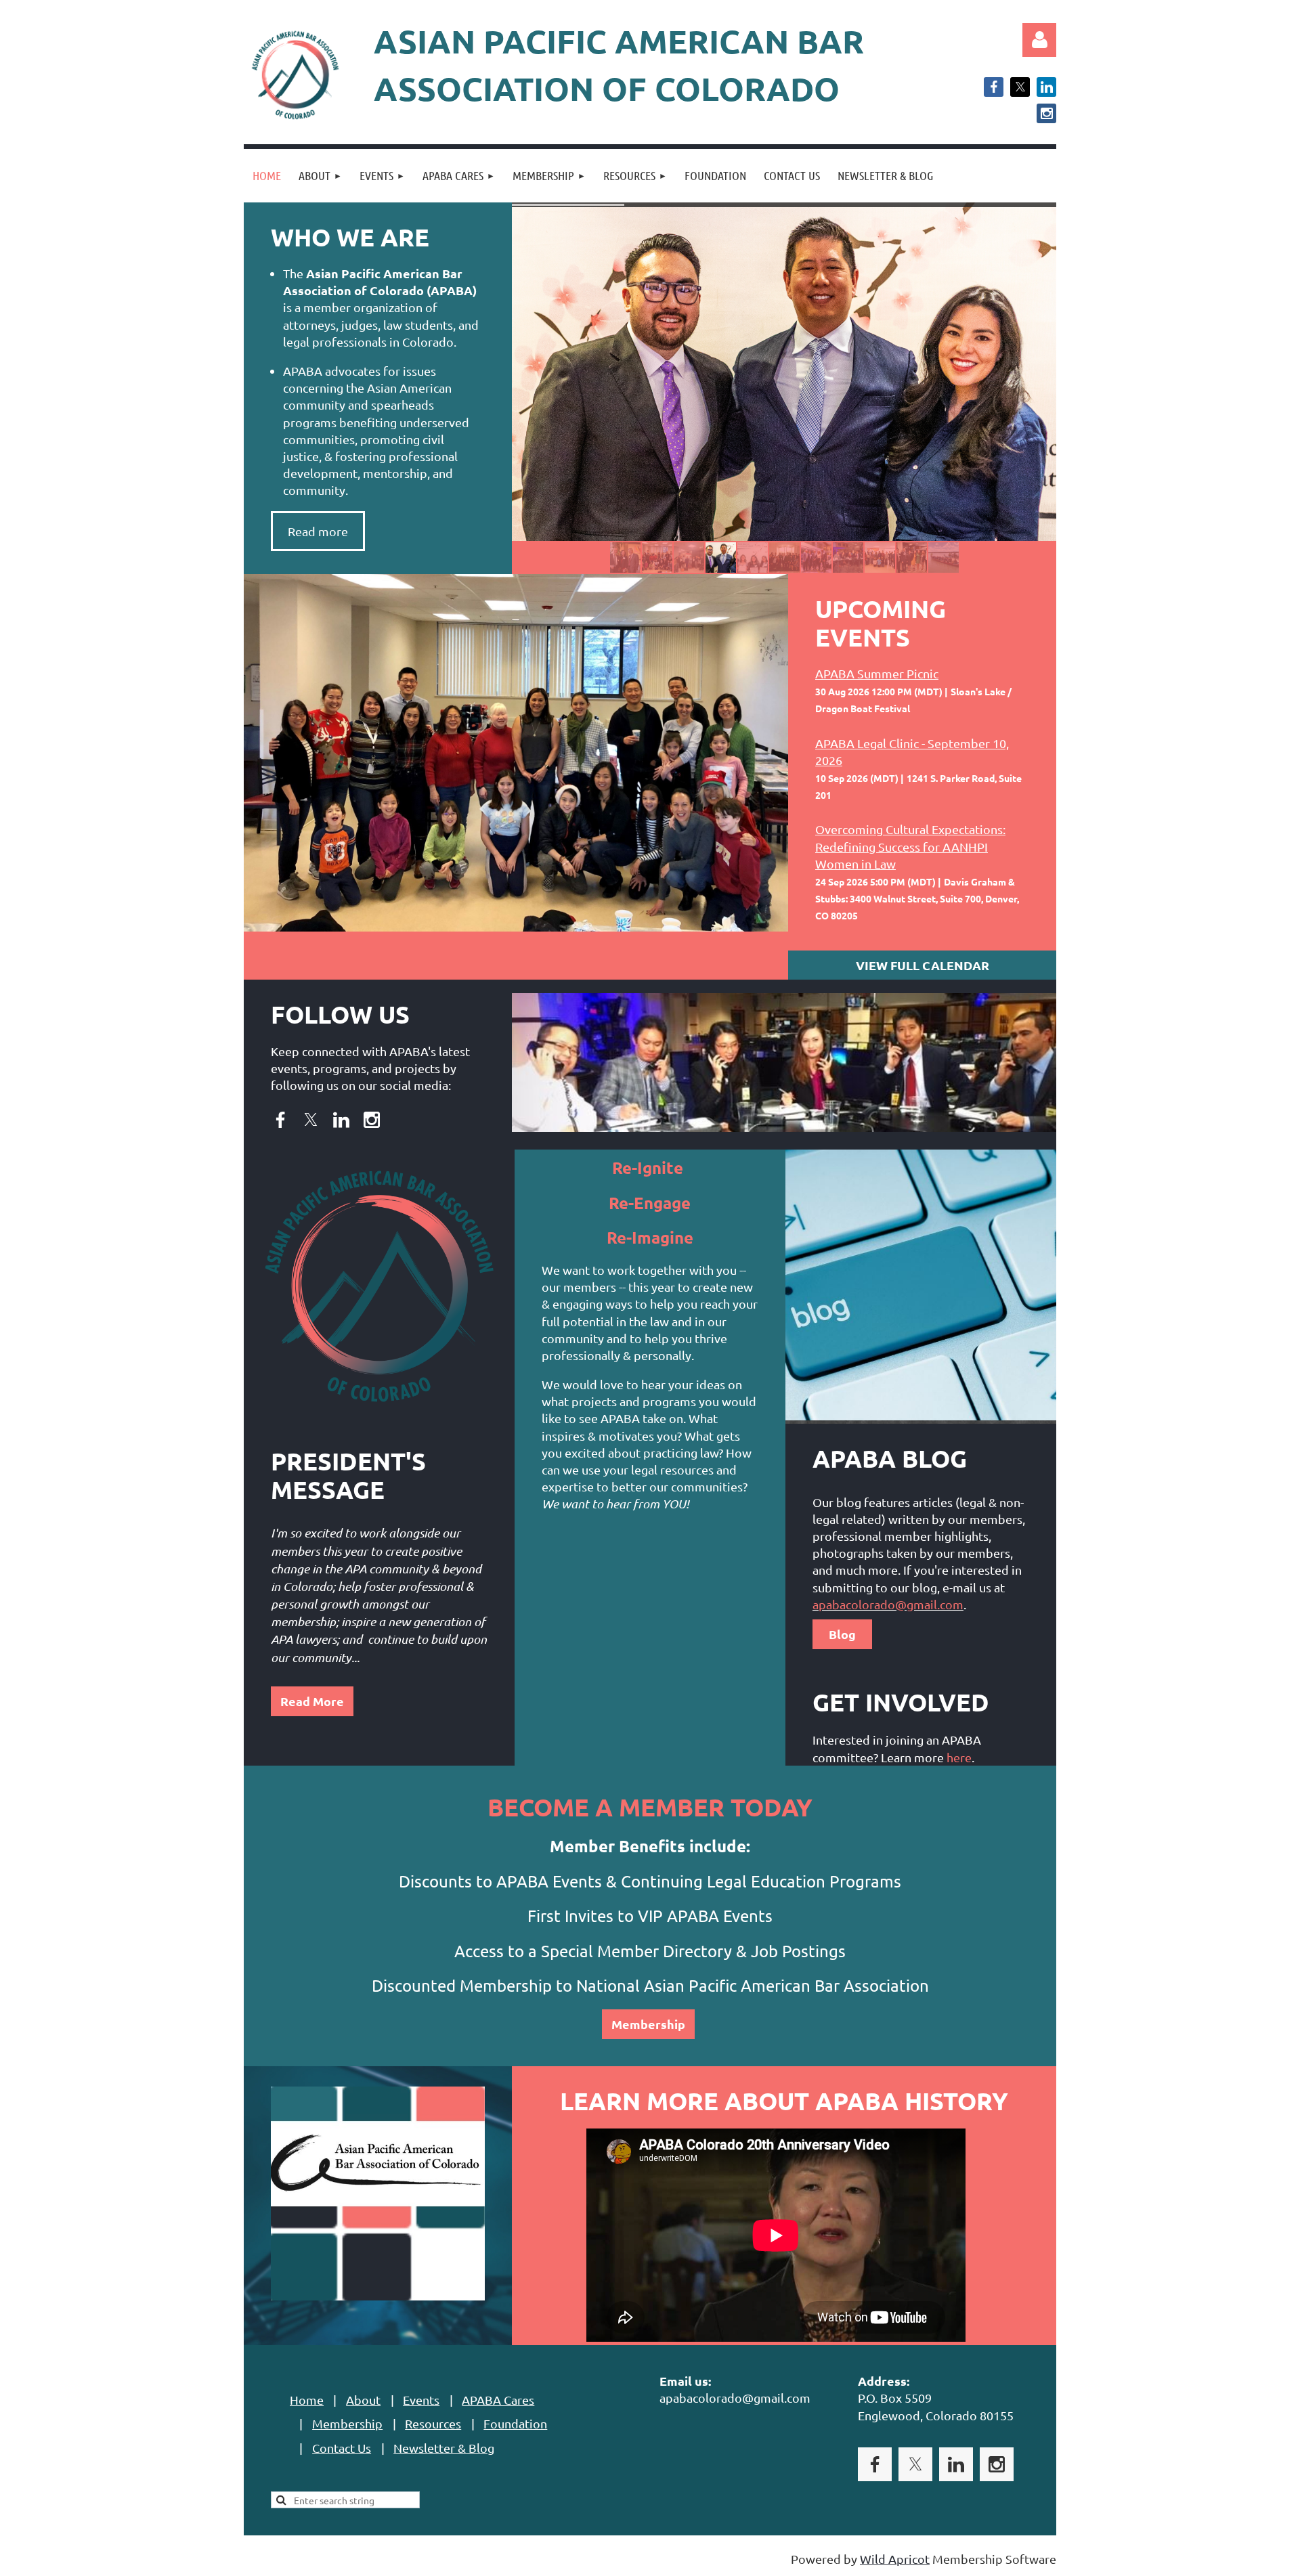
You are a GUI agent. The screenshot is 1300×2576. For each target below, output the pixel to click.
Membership (648, 2024)
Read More (312, 1701)
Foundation (515, 2423)
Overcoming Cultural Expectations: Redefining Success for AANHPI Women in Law (910, 846)
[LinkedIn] (1046, 87)
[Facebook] (994, 87)
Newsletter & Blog (444, 2448)
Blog (842, 1634)
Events (421, 2400)
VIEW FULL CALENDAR (923, 965)
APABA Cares (498, 2400)
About (363, 2400)
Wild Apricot (895, 2559)
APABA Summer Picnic (877, 673)
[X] (1020, 87)
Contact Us (342, 2448)
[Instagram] (1046, 113)
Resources (433, 2423)
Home (307, 2400)
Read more (318, 531)
